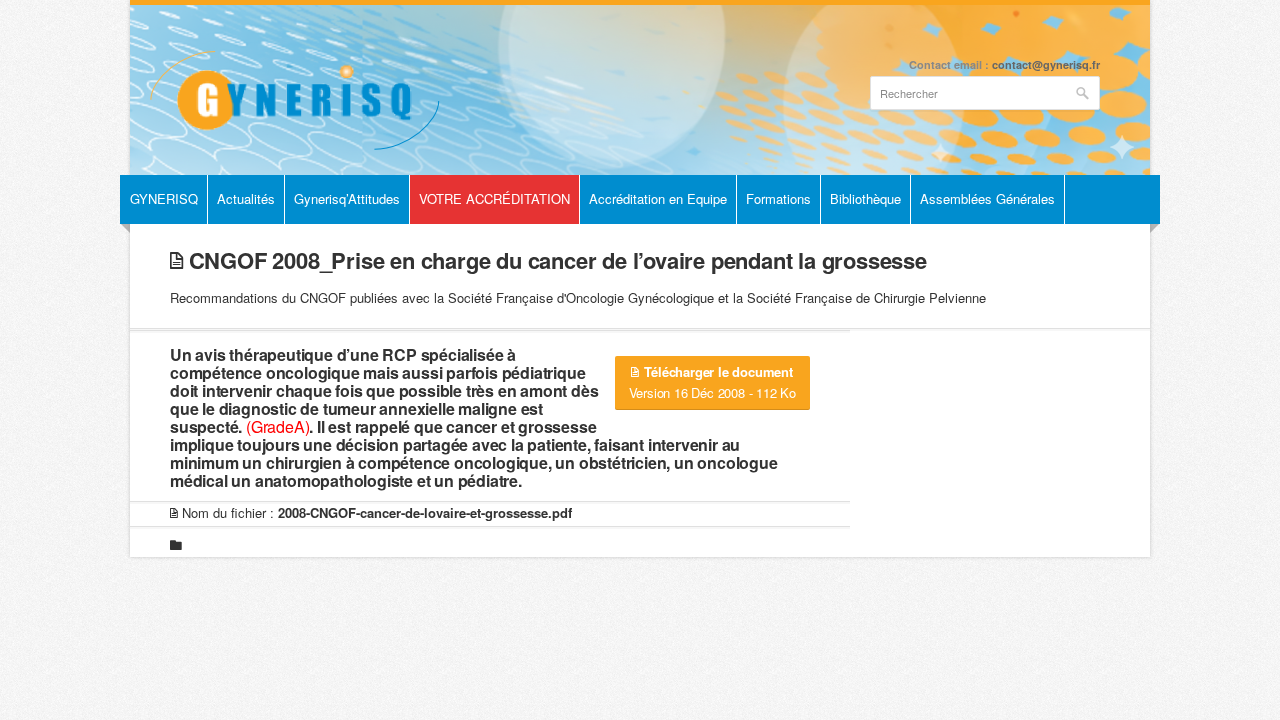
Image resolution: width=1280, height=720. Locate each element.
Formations (778, 198)
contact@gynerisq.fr (1046, 64)
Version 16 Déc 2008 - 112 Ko (712, 382)
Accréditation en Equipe (658, 198)
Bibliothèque (865, 198)
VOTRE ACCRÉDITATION (494, 198)
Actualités (246, 198)
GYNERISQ (164, 198)
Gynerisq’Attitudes (347, 198)
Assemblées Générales (987, 198)
